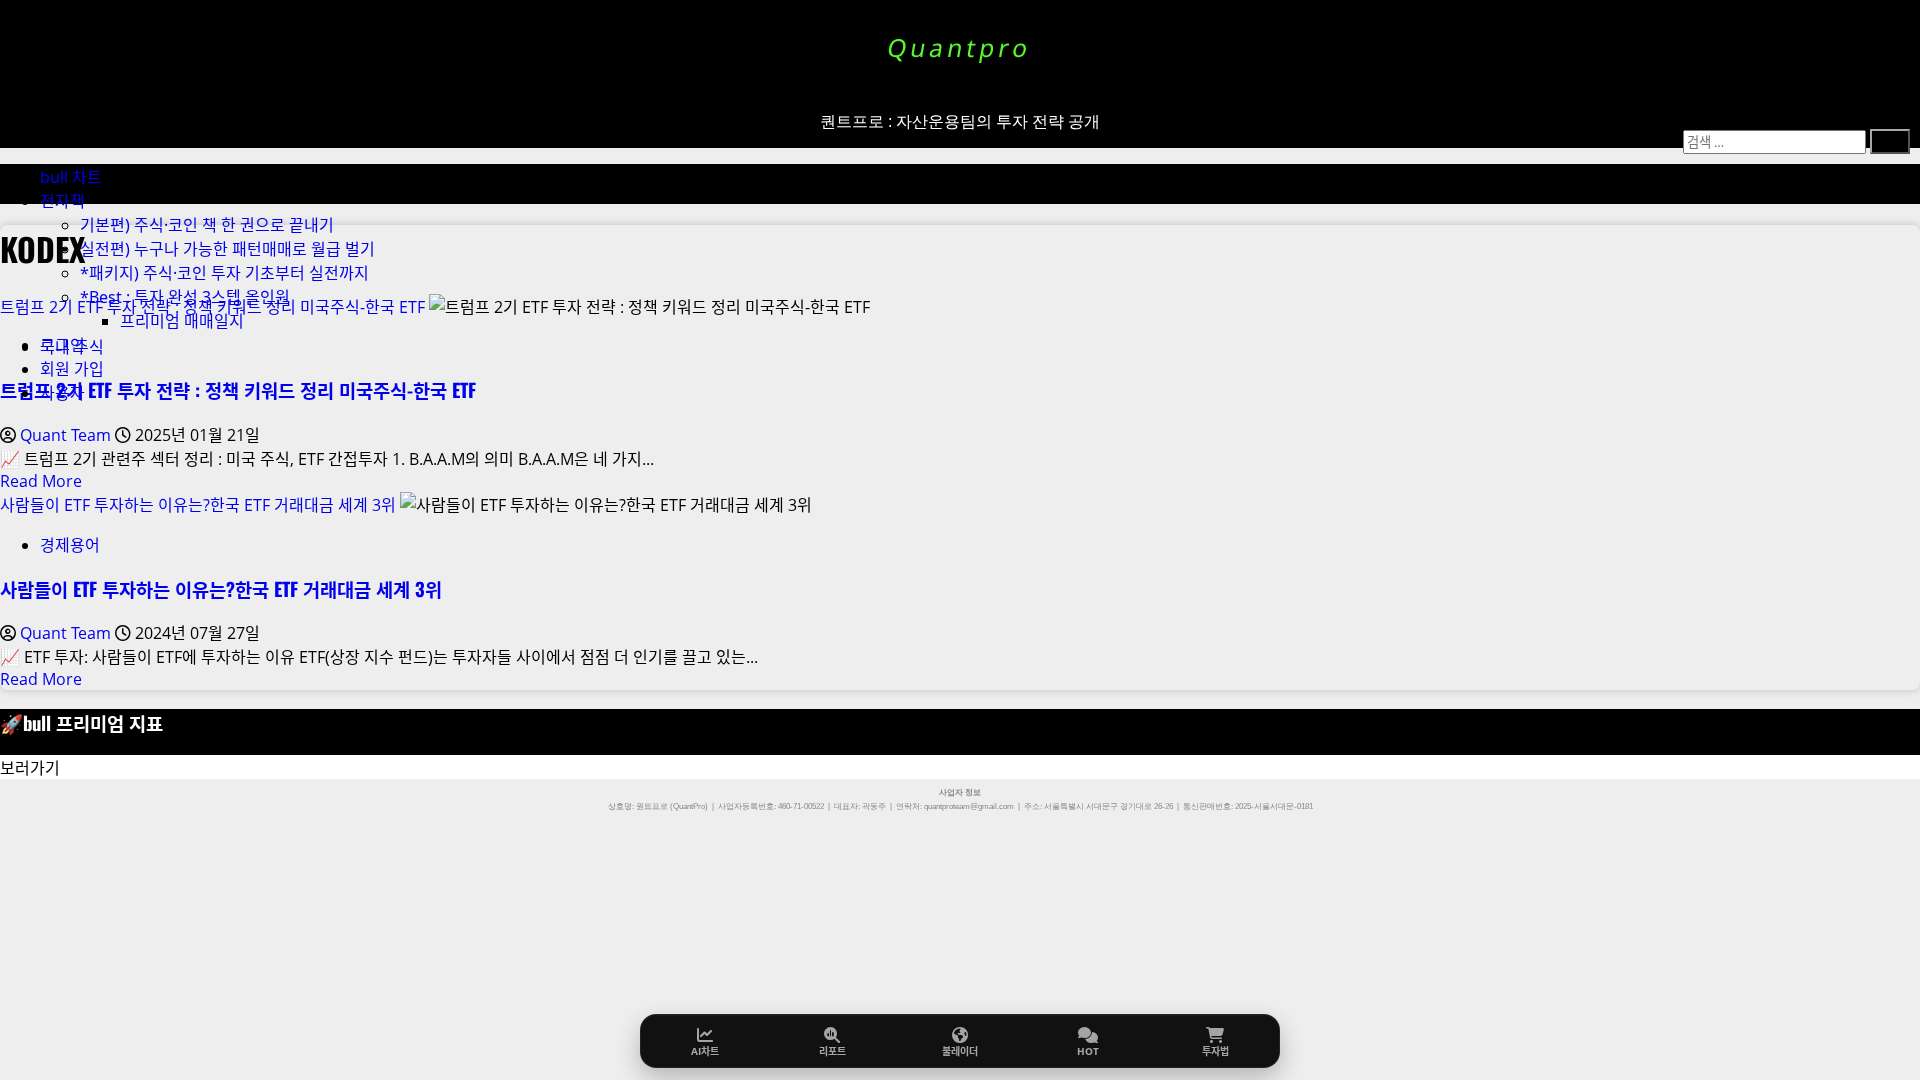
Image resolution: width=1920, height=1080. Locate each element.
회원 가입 (72, 369)
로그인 (62, 345)
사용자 (62, 393)
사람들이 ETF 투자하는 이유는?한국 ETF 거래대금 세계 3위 (198, 505)
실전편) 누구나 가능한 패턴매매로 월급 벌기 (227, 249)
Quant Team (67, 435)
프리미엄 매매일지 (182, 321)
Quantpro (960, 47)
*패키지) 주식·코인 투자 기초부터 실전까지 (224, 273)
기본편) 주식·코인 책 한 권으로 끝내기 (207, 225)
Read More (41, 481)
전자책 (62, 201)
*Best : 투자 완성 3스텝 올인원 (185, 297)
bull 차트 (71, 177)
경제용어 (70, 545)
